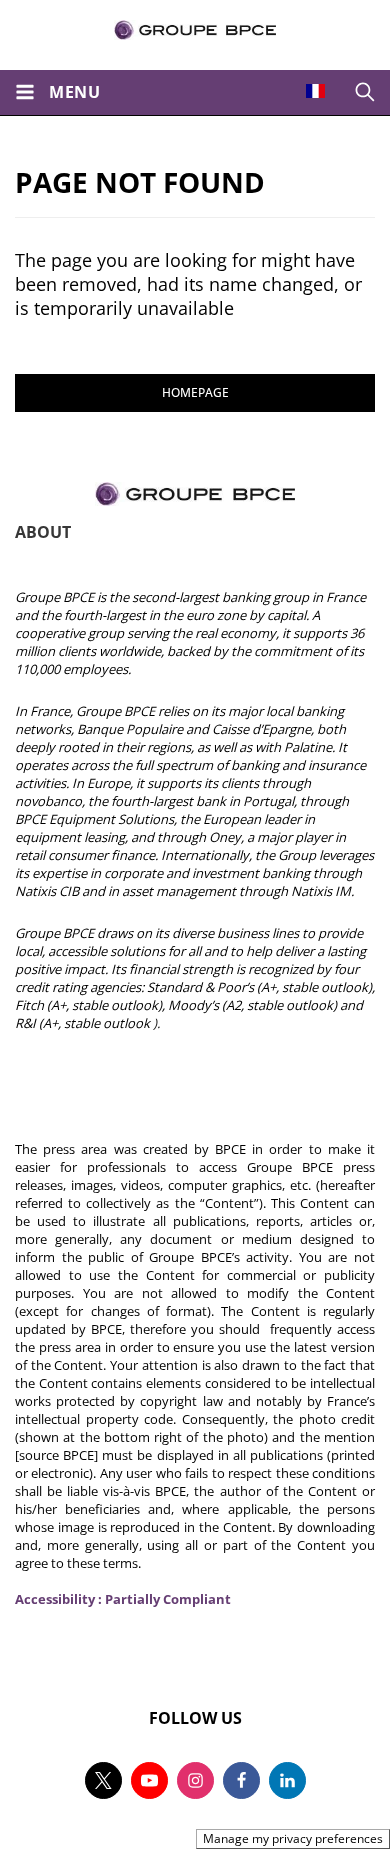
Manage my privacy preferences (293, 1838)
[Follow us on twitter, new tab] (103, 1780)
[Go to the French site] (315, 91)
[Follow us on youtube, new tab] (149, 1780)
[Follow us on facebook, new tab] (241, 1780)
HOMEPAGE (195, 392)
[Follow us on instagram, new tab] (195, 1780)
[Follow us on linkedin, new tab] (287, 1780)
